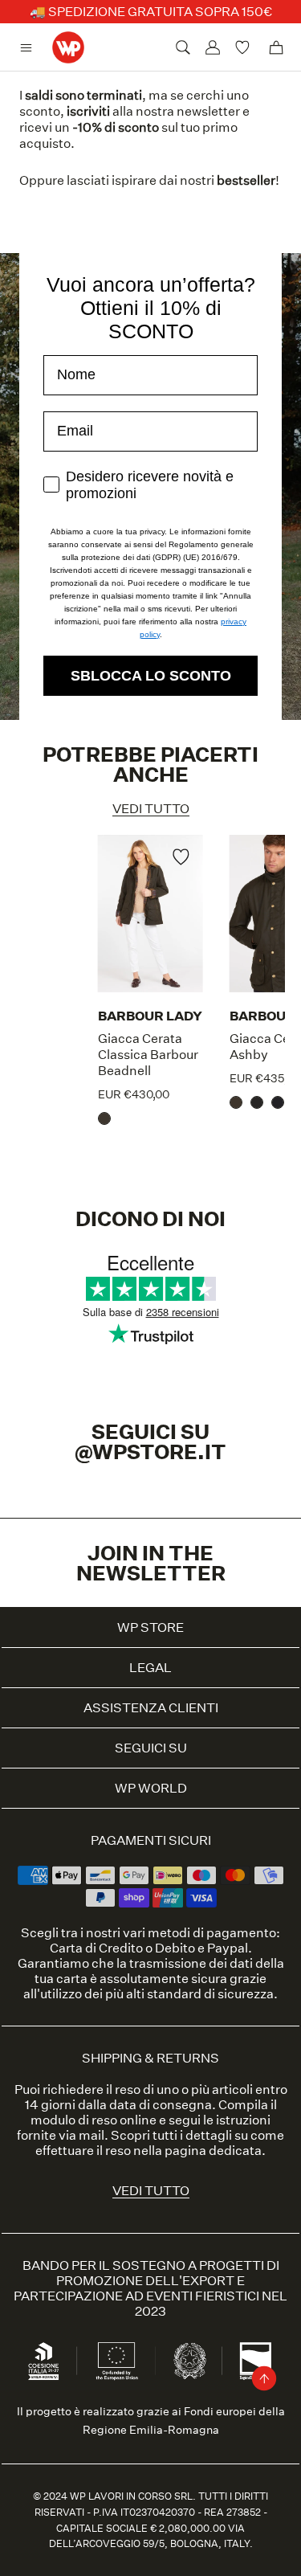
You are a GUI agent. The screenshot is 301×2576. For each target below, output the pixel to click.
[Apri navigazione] (30, 48)
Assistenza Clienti (151, 1708)
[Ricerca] (183, 47)
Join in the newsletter (151, 1563)
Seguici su (151, 1748)
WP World (151, 1788)
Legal (150, 1668)
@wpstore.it (150, 1452)
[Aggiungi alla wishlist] (181, 859)
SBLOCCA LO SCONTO (151, 676)
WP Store (150, 1627)
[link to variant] (108, 1114)
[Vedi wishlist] (244, 47)
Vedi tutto (151, 809)
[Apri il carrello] (276, 47)
